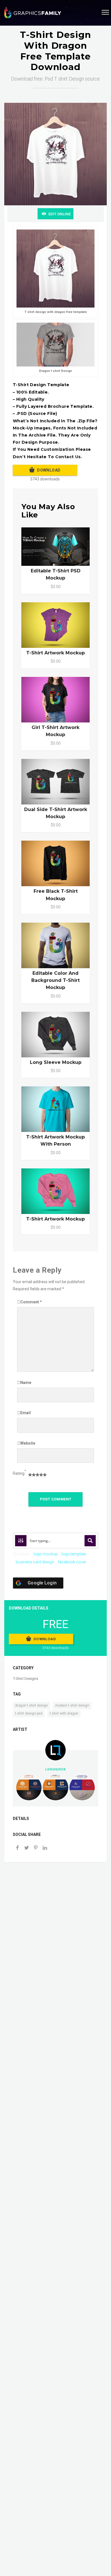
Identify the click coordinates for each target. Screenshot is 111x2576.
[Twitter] (26, 1848)
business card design (35, 1562)
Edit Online (59, 214)
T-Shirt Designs (25, 1679)
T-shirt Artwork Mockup (55, 653)
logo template (74, 1554)
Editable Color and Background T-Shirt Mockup (55, 980)
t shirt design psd (29, 1713)
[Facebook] (17, 1848)
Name (26, 1383)
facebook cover (72, 1562)
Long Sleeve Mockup (56, 1062)
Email (25, 1413)
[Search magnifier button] (90, 1541)
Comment (31, 1302)
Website (28, 1443)
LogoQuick (55, 1769)
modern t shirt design (72, 1705)
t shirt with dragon (64, 1713)
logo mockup (46, 1554)
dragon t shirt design (31, 1705)
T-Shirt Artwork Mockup (55, 1219)
